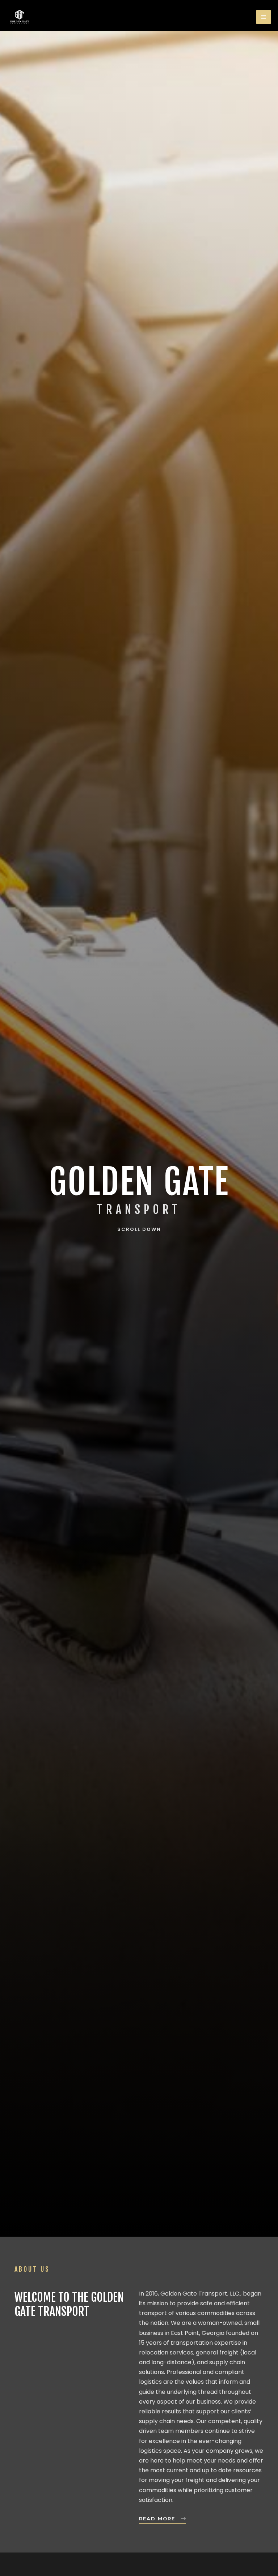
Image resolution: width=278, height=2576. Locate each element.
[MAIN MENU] (264, 17)
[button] (139, 1210)
